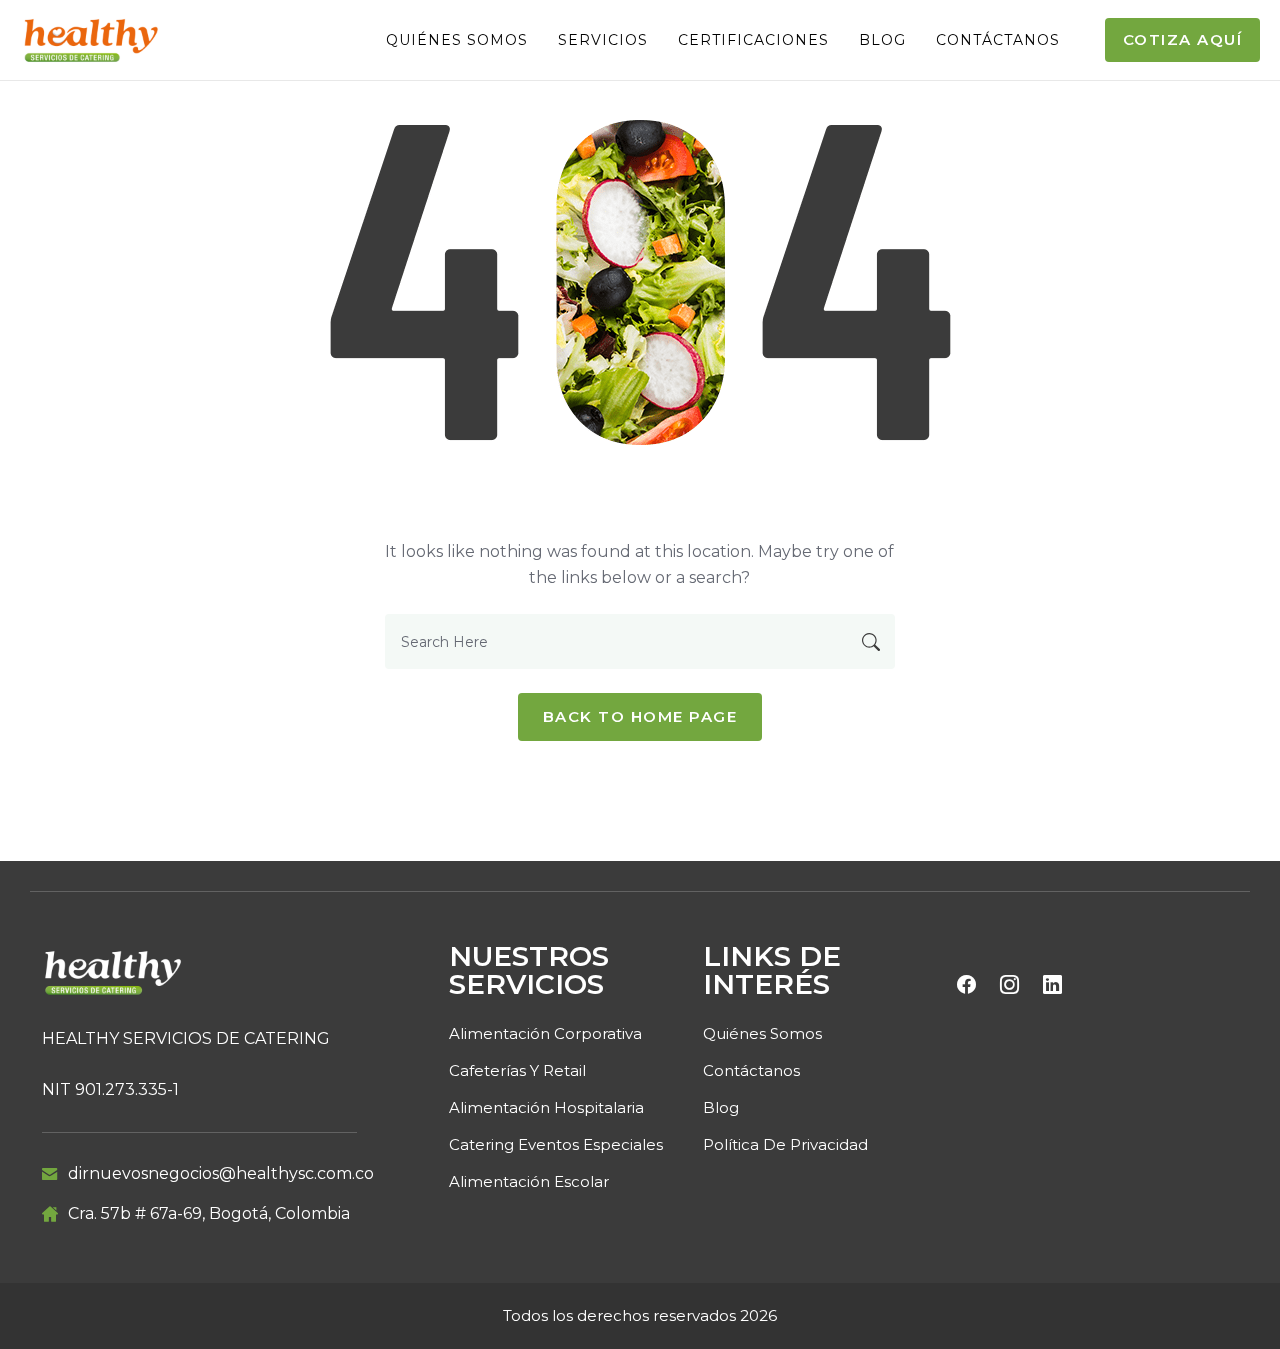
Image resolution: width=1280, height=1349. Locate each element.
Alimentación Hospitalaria (546, 1107)
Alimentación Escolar (529, 1181)
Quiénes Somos (457, 40)
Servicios (603, 40)
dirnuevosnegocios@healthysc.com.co (221, 1173)
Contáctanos (998, 40)
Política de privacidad (785, 1144)
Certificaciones (753, 40)
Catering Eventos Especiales (556, 1144)
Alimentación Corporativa (545, 1033)
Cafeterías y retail (517, 1070)
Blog (882, 40)
